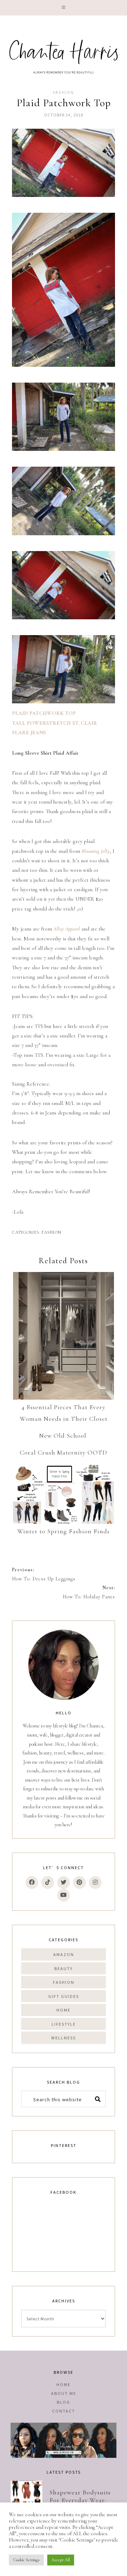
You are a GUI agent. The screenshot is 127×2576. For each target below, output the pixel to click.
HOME (64, 2010)
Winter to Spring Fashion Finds (64, 1531)
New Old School (64, 1436)
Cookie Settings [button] (26, 2560)
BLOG (64, 2402)
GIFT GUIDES (64, 1996)
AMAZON (64, 1954)
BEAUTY (64, 1968)
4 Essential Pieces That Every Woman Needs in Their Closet (64, 1413)
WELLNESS (64, 2038)
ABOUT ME (64, 2393)
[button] (64, 8)
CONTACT (64, 2411)
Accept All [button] (61, 2560)
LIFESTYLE (64, 2024)
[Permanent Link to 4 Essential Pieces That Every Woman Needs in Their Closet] (64, 1336)
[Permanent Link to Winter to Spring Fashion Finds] (64, 1494)
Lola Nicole (64, 55)
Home (64, 2384)
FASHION (64, 93)
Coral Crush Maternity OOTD (64, 1452)
